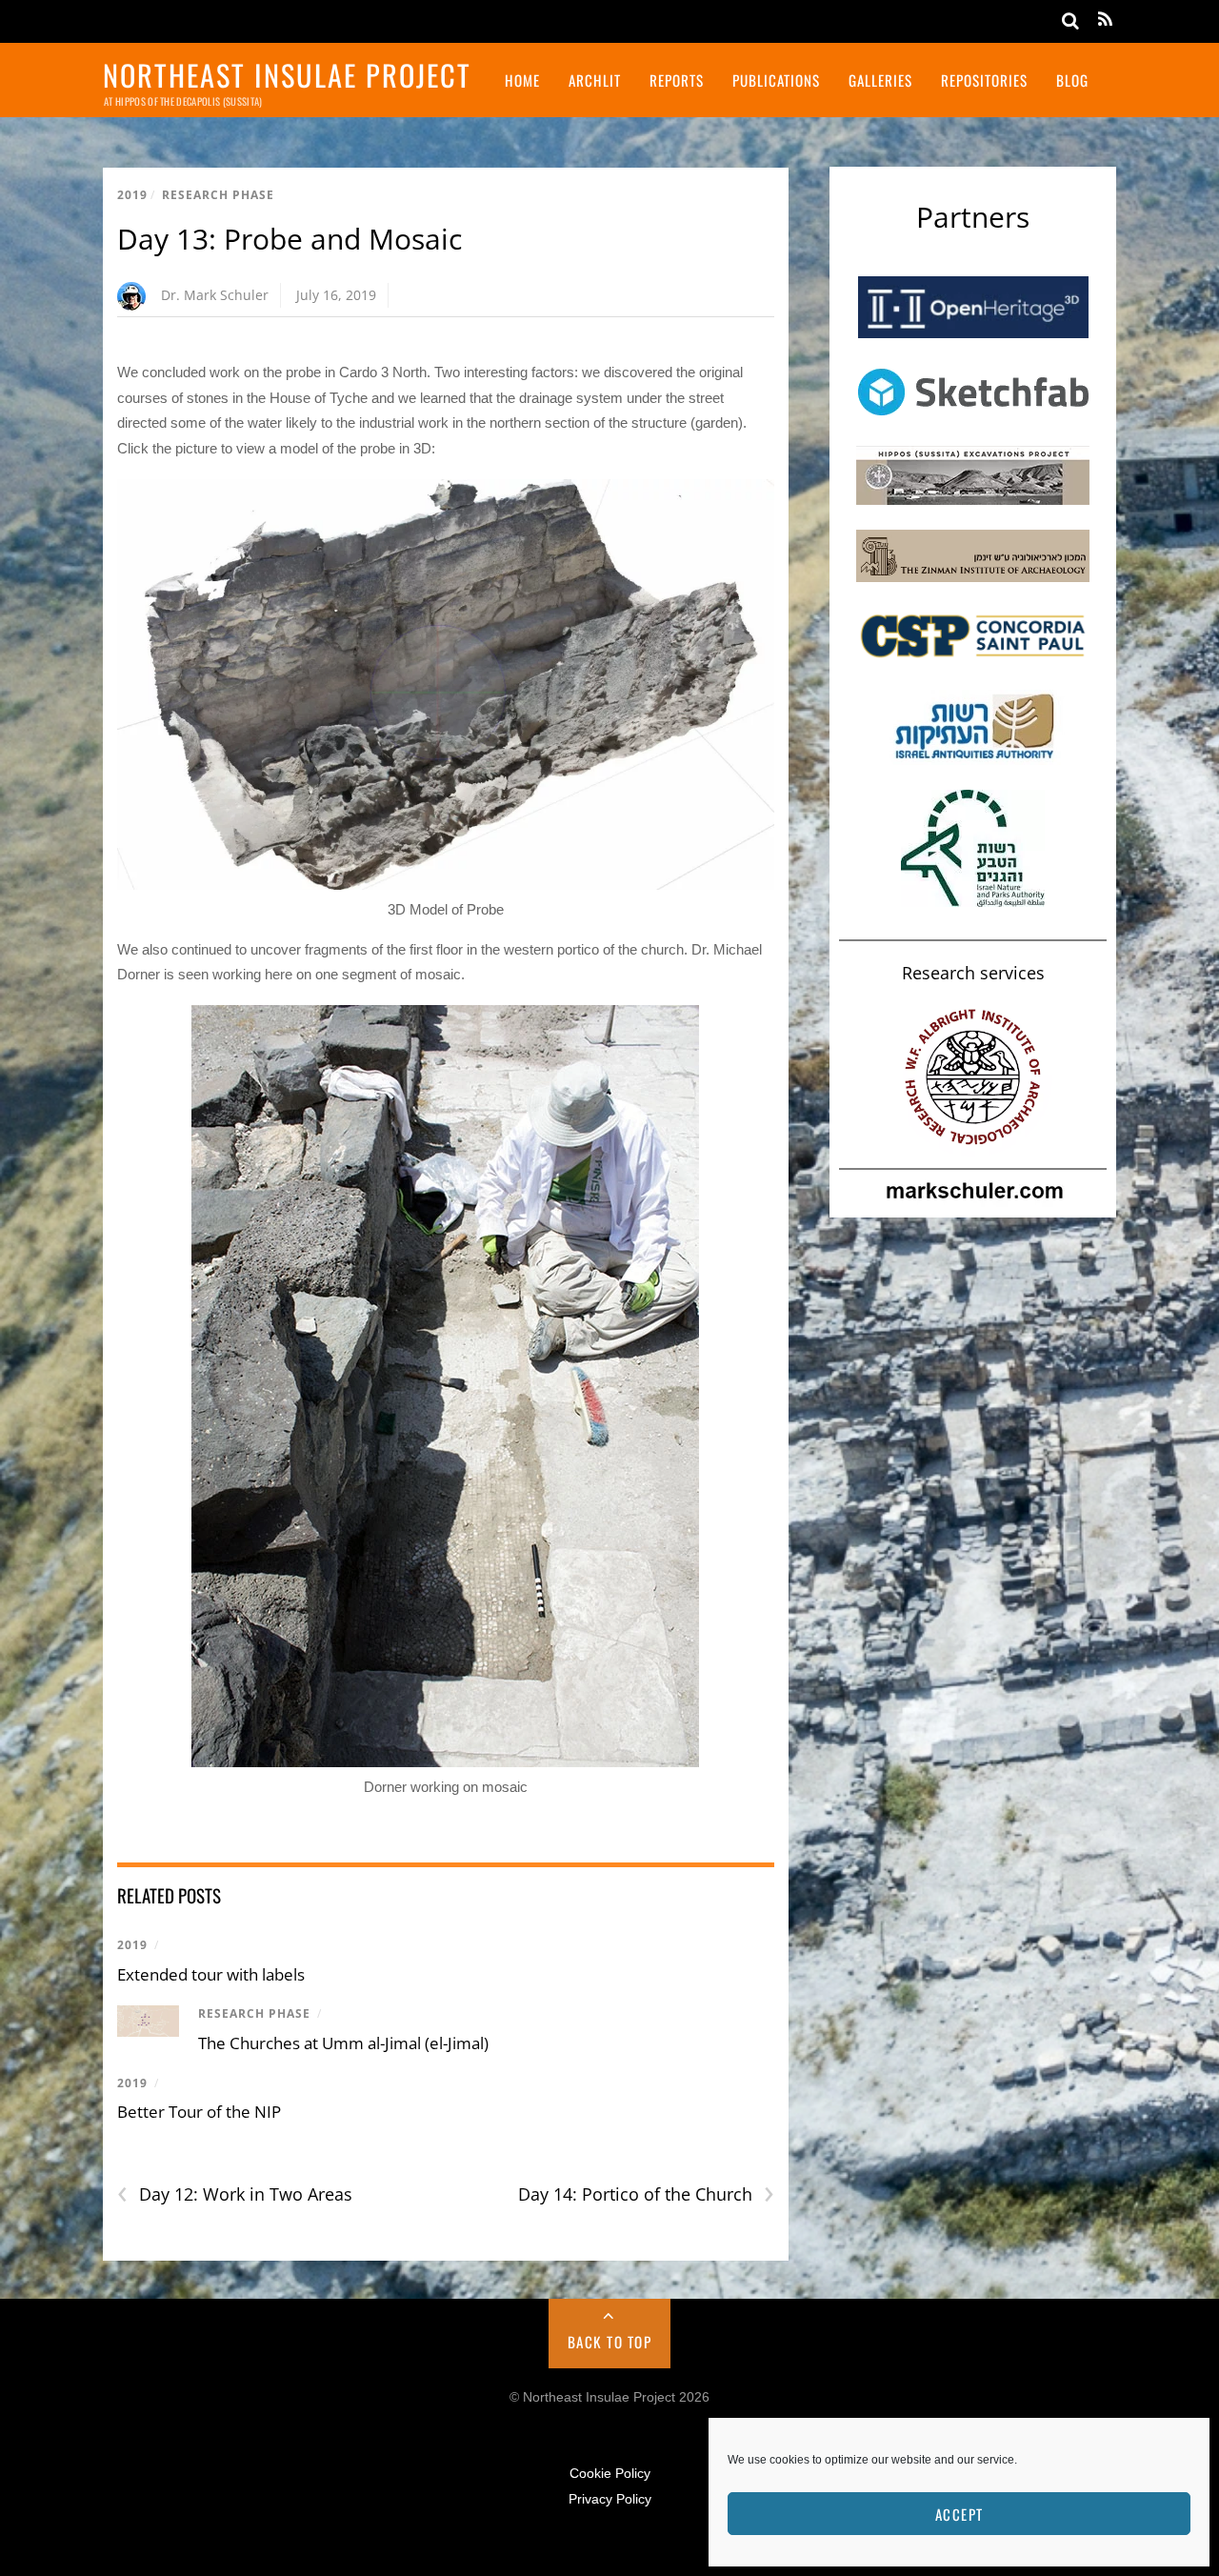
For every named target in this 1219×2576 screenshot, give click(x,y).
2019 (132, 195)
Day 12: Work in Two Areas (235, 2194)
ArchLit (595, 80)
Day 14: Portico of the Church (646, 2194)
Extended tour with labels (211, 1974)
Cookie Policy (610, 2474)
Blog (1072, 80)
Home (522, 80)
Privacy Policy (610, 2499)
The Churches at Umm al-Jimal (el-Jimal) (343, 2043)
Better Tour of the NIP (199, 2112)
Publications (776, 80)
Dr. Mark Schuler (215, 295)
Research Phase (218, 195)
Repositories (984, 80)
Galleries (880, 80)
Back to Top (610, 2342)
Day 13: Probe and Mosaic (290, 239)
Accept (959, 2514)
